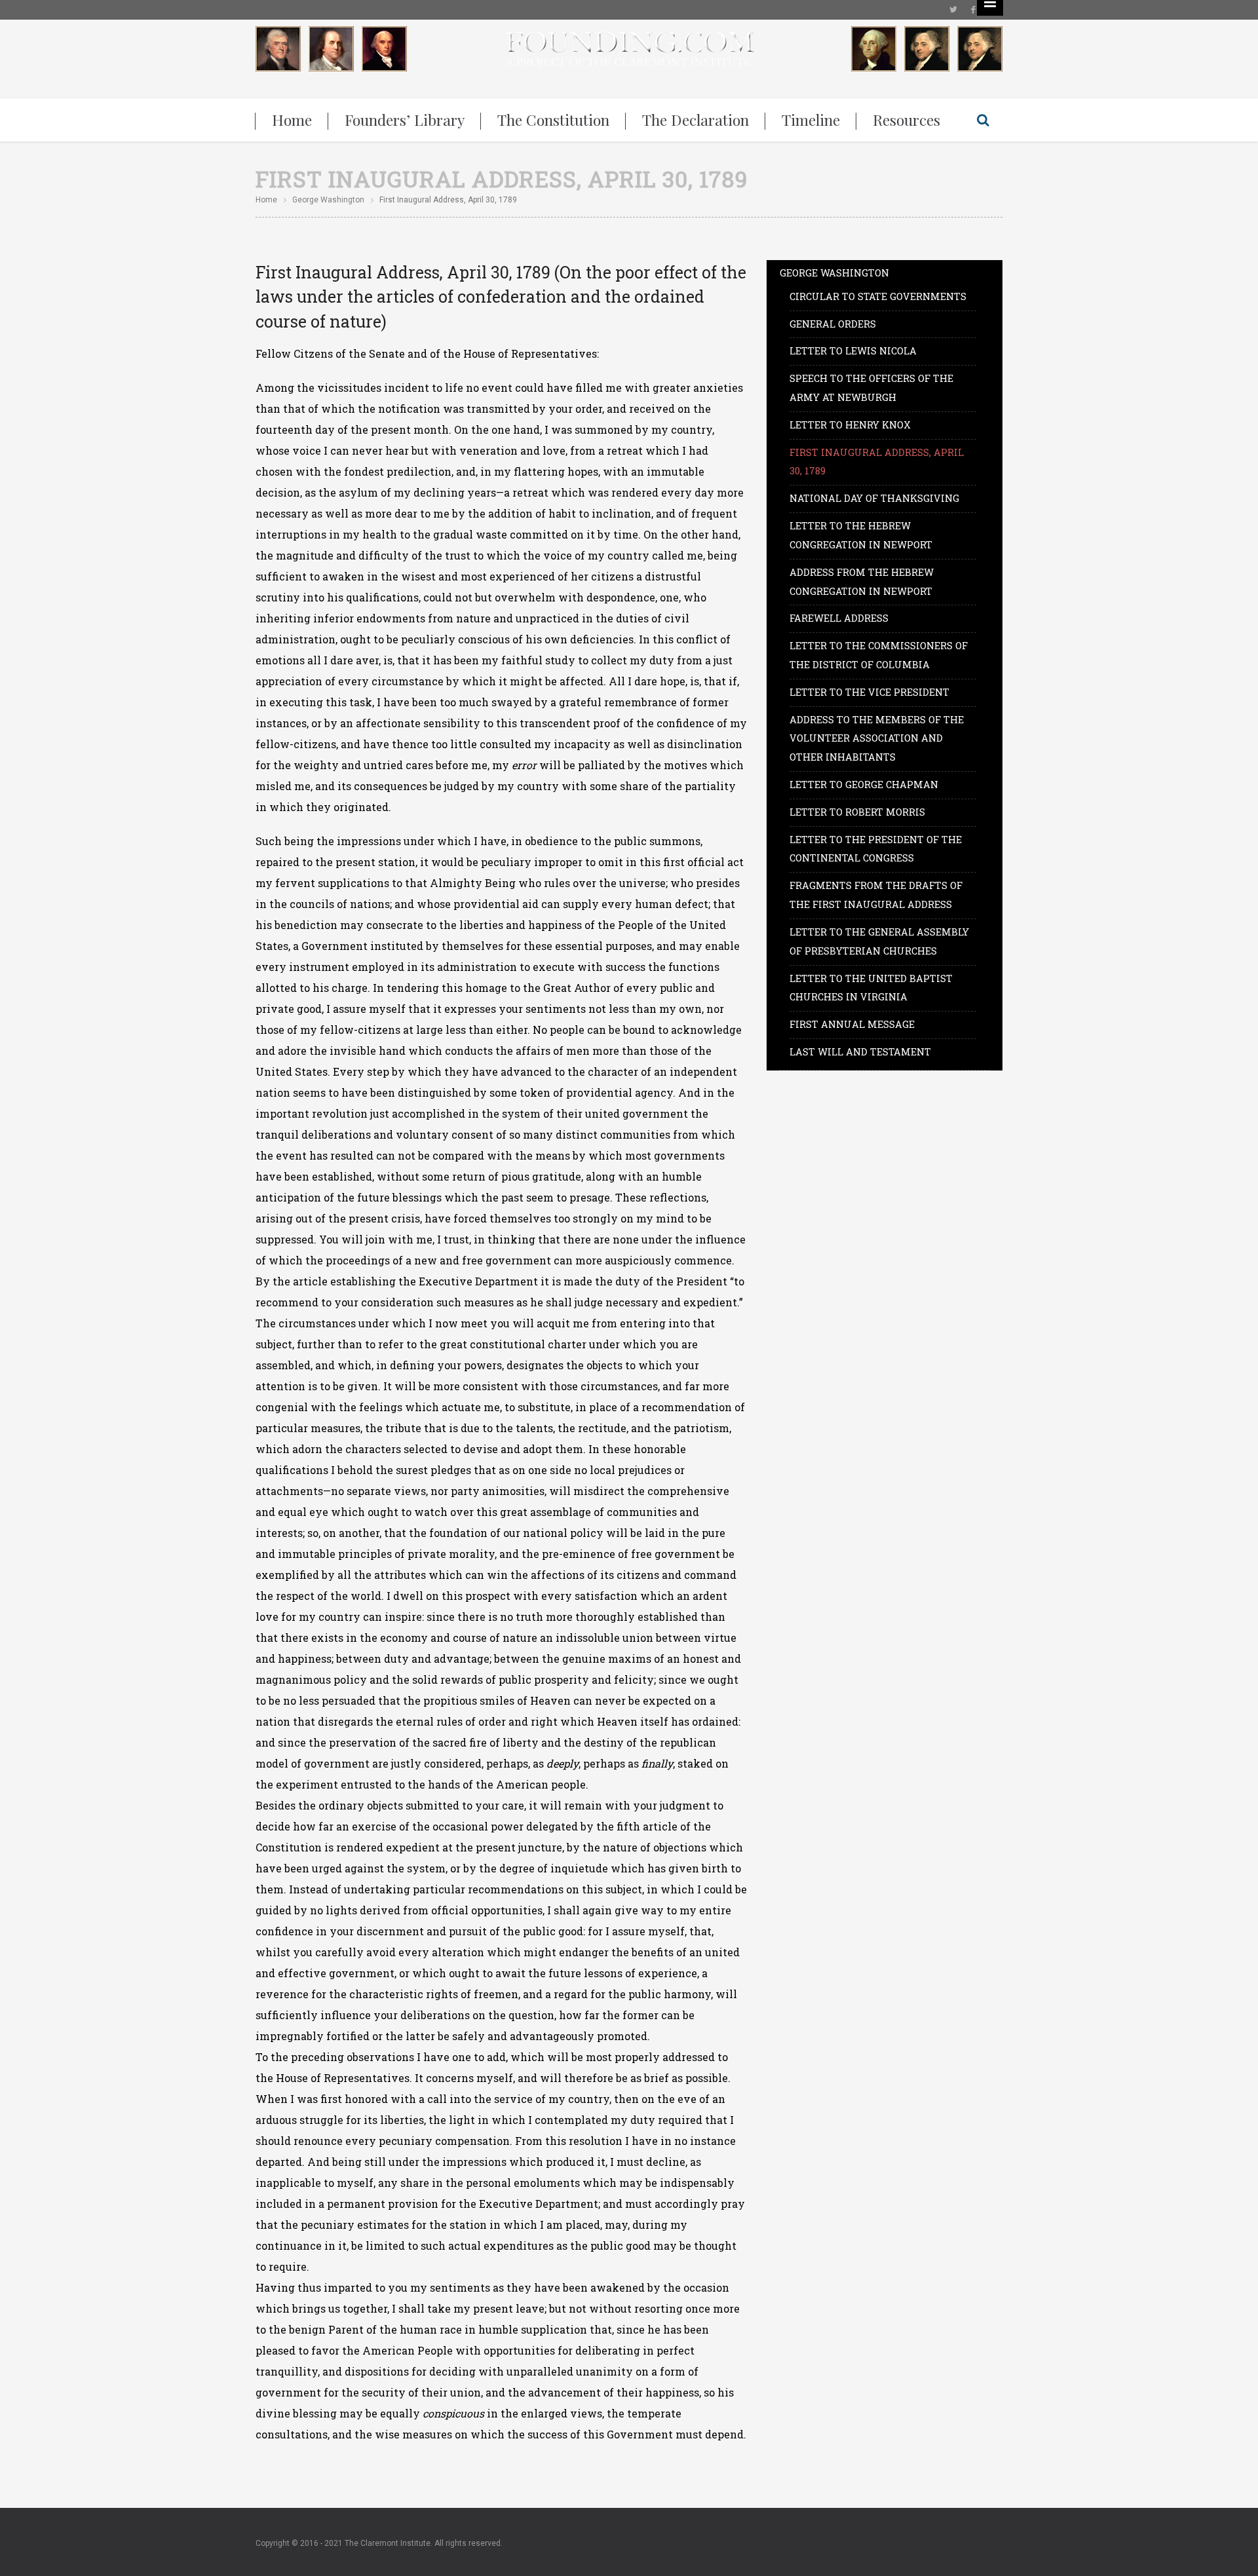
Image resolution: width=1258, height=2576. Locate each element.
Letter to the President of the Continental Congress (876, 849)
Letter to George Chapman (864, 785)
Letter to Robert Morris (857, 812)
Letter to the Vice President (869, 692)
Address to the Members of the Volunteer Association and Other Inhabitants (877, 739)
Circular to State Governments (878, 296)
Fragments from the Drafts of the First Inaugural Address (876, 895)
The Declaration (696, 120)
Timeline (811, 120)
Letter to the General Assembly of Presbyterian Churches (879, 941)
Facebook (973, 10)
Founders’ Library (405, 120)
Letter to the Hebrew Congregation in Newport (861, 535)
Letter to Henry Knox (850, 425)
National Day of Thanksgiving (874, 498)
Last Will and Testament (860, 1052)
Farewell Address (839, 618)
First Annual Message (852, 1024)
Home (292, 120)
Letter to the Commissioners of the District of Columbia (879, 655)
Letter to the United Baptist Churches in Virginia (871, 988)
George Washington (328, 200)
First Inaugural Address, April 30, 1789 (877, 462)
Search (983, 120)
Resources (906, 120)
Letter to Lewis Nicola (853, 351)
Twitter (953, 10)
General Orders (833, 324)
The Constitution (553, 120)
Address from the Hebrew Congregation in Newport (862, 582)
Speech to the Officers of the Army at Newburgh (871, 388)
